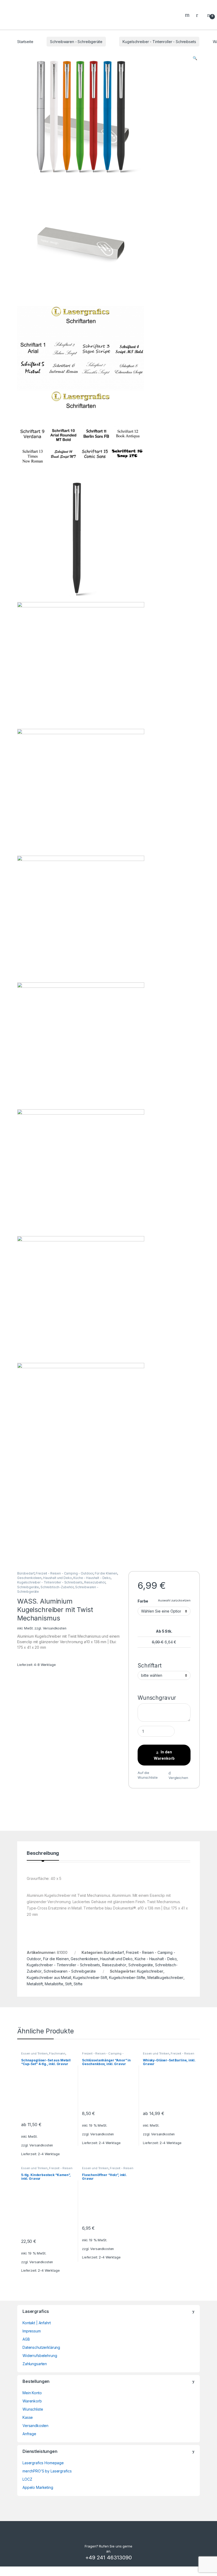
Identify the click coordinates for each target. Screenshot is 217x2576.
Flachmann (57, 2053)
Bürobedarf (26, 1573)
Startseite (25, 42)
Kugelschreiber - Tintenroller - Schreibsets (159, 42)
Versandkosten (55, 1628)
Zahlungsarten (35, 2364)
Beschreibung (43, 1853)
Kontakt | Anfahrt (37, 2323)
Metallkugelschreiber (165, 1978)
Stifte (78, 1984)
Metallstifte (54, 1984)
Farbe (143, 1601)
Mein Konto (32, 2393)
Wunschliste (33, 2409)
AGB (26, 2339)
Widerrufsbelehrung (40, 2356)
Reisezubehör (95, 1582)
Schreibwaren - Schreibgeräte (76, 42)
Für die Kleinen (106, 1573)
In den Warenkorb (164, 1755)
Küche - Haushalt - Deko (92, 1578)
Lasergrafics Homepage (43, 2463)
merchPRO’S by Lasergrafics (47, 2471)
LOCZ (27, 2479)
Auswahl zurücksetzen (174, 1600)
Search (188, 15)
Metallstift (35, 1984)
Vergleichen (178, 1778)
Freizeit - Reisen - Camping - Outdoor (64, 1573)
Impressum (32, 2331)
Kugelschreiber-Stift (90, 1978)
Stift (68, 1984)
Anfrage (29, 2434)
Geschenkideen (29, 1578)
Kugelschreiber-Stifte (127, 1978)
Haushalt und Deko (58, 1578)
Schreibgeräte (28, 1587)
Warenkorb (32, 2401)
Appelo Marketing (38, 2487)
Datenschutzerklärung (41, 2347)
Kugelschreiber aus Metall (49, 1978)
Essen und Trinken (34, 2053)
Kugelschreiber (150, 1971)
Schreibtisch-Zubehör (57, 1587)
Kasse (28, 2417)
